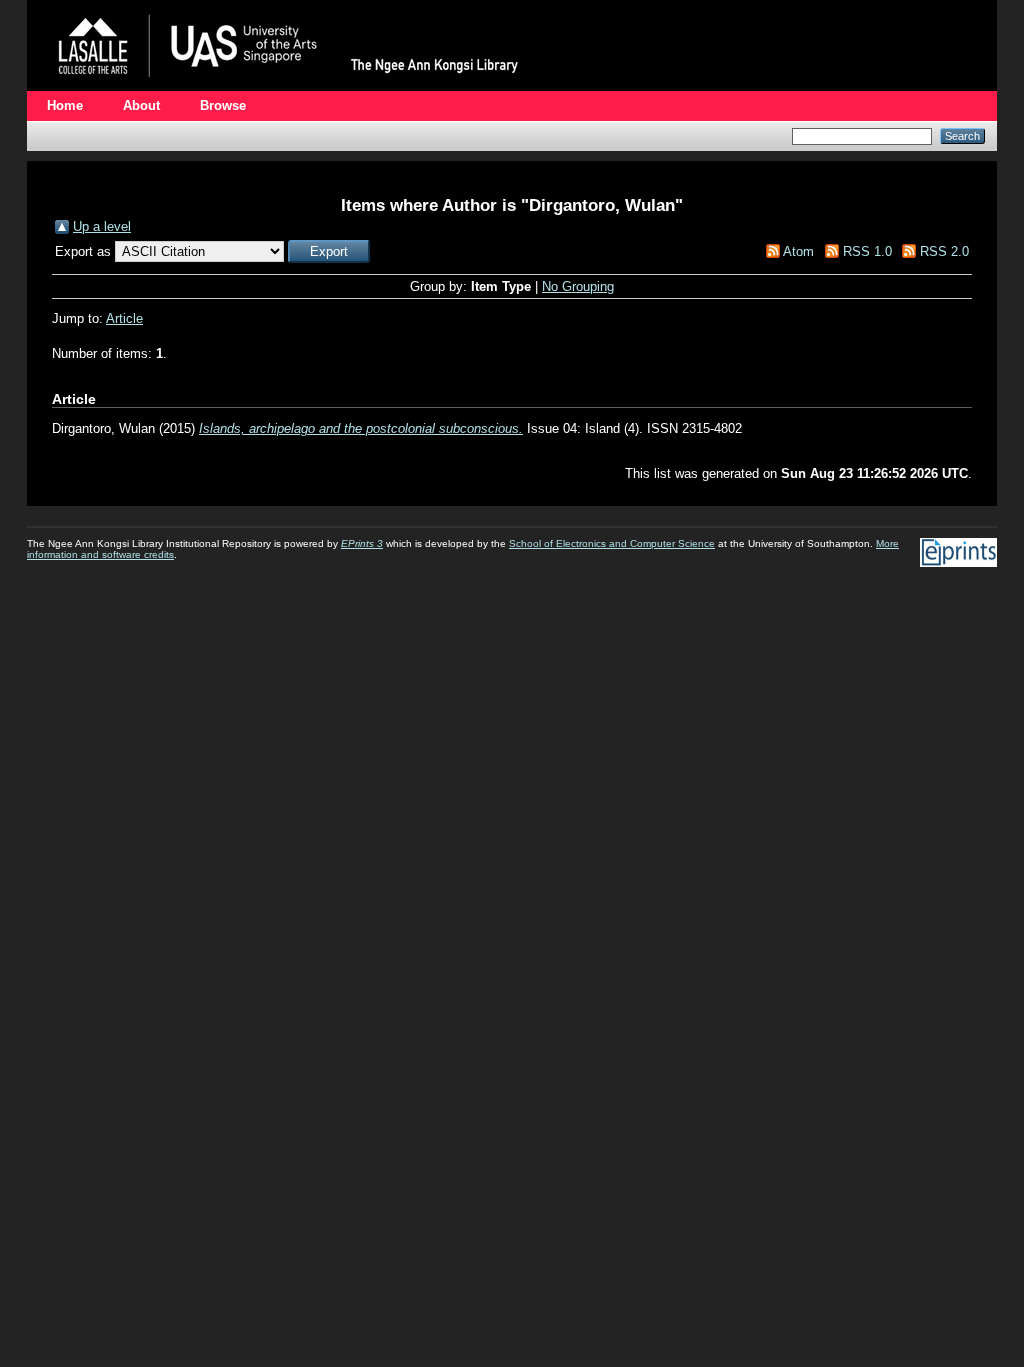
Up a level (102, 226)
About (141, 105)
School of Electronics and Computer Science (612, 543)
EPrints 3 (362, 543)
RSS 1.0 (867, 251)
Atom (798, 251)
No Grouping (578, 286)
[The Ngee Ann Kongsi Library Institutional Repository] (292, 86)
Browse (223, 105)
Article (124, 318)
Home (65, 105)
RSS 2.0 (944, 251)
